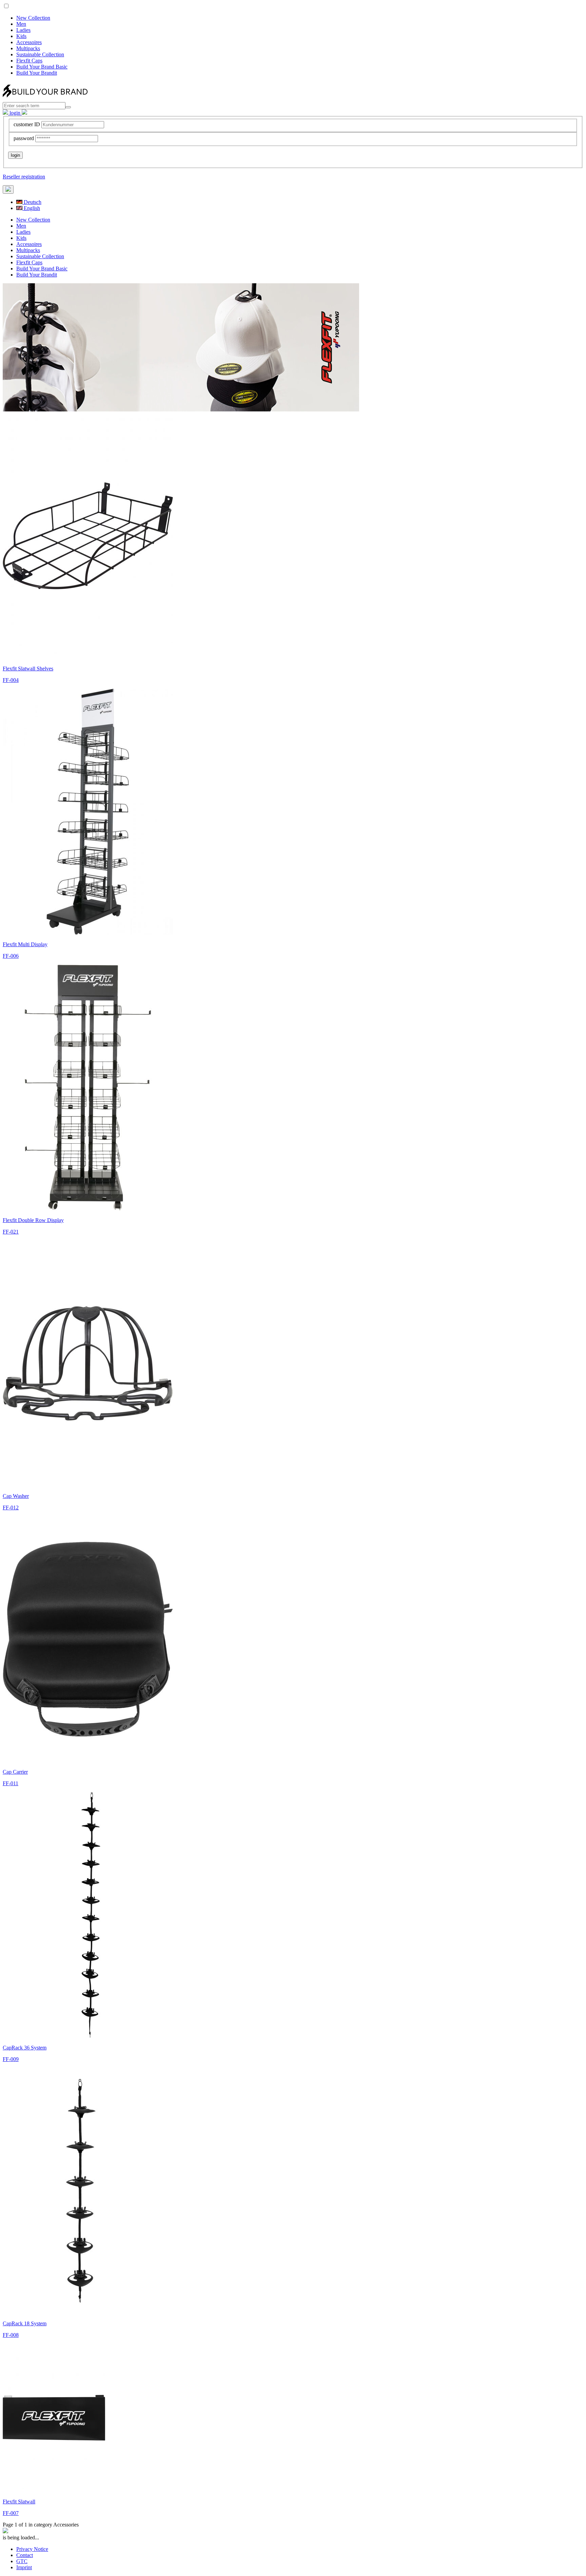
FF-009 (11, 2059)
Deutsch (32, 202)
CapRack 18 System (25, 2323)
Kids (21, 36)
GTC (22, 2561)
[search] (68, 107)
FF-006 (11, 956)
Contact (25, 2555)
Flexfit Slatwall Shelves (28, 669)
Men (21, 24)
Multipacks (28, 48)
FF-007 (11, 2513)
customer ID (27, 124)
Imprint (24, 2567)
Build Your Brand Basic (42, 67)
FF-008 (11, 2335)
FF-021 (11, 1232)
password (24, 138)
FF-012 (11, 1508)
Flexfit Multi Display (25, 944)
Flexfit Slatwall (19, 2502)
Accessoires (29, 42)
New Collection (33, 18)
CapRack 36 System (25, 2048)
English (31, 208)
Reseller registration (24, 177)
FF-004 (11, 680)
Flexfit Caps (29, 61)
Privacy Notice (32, 2549)
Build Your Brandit (37, 73)
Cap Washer (16, 1496)
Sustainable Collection (40, 54)
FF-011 (11, 1783)
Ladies (23, 30)
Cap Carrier (15, 1772)
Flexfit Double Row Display (33, 1220)
